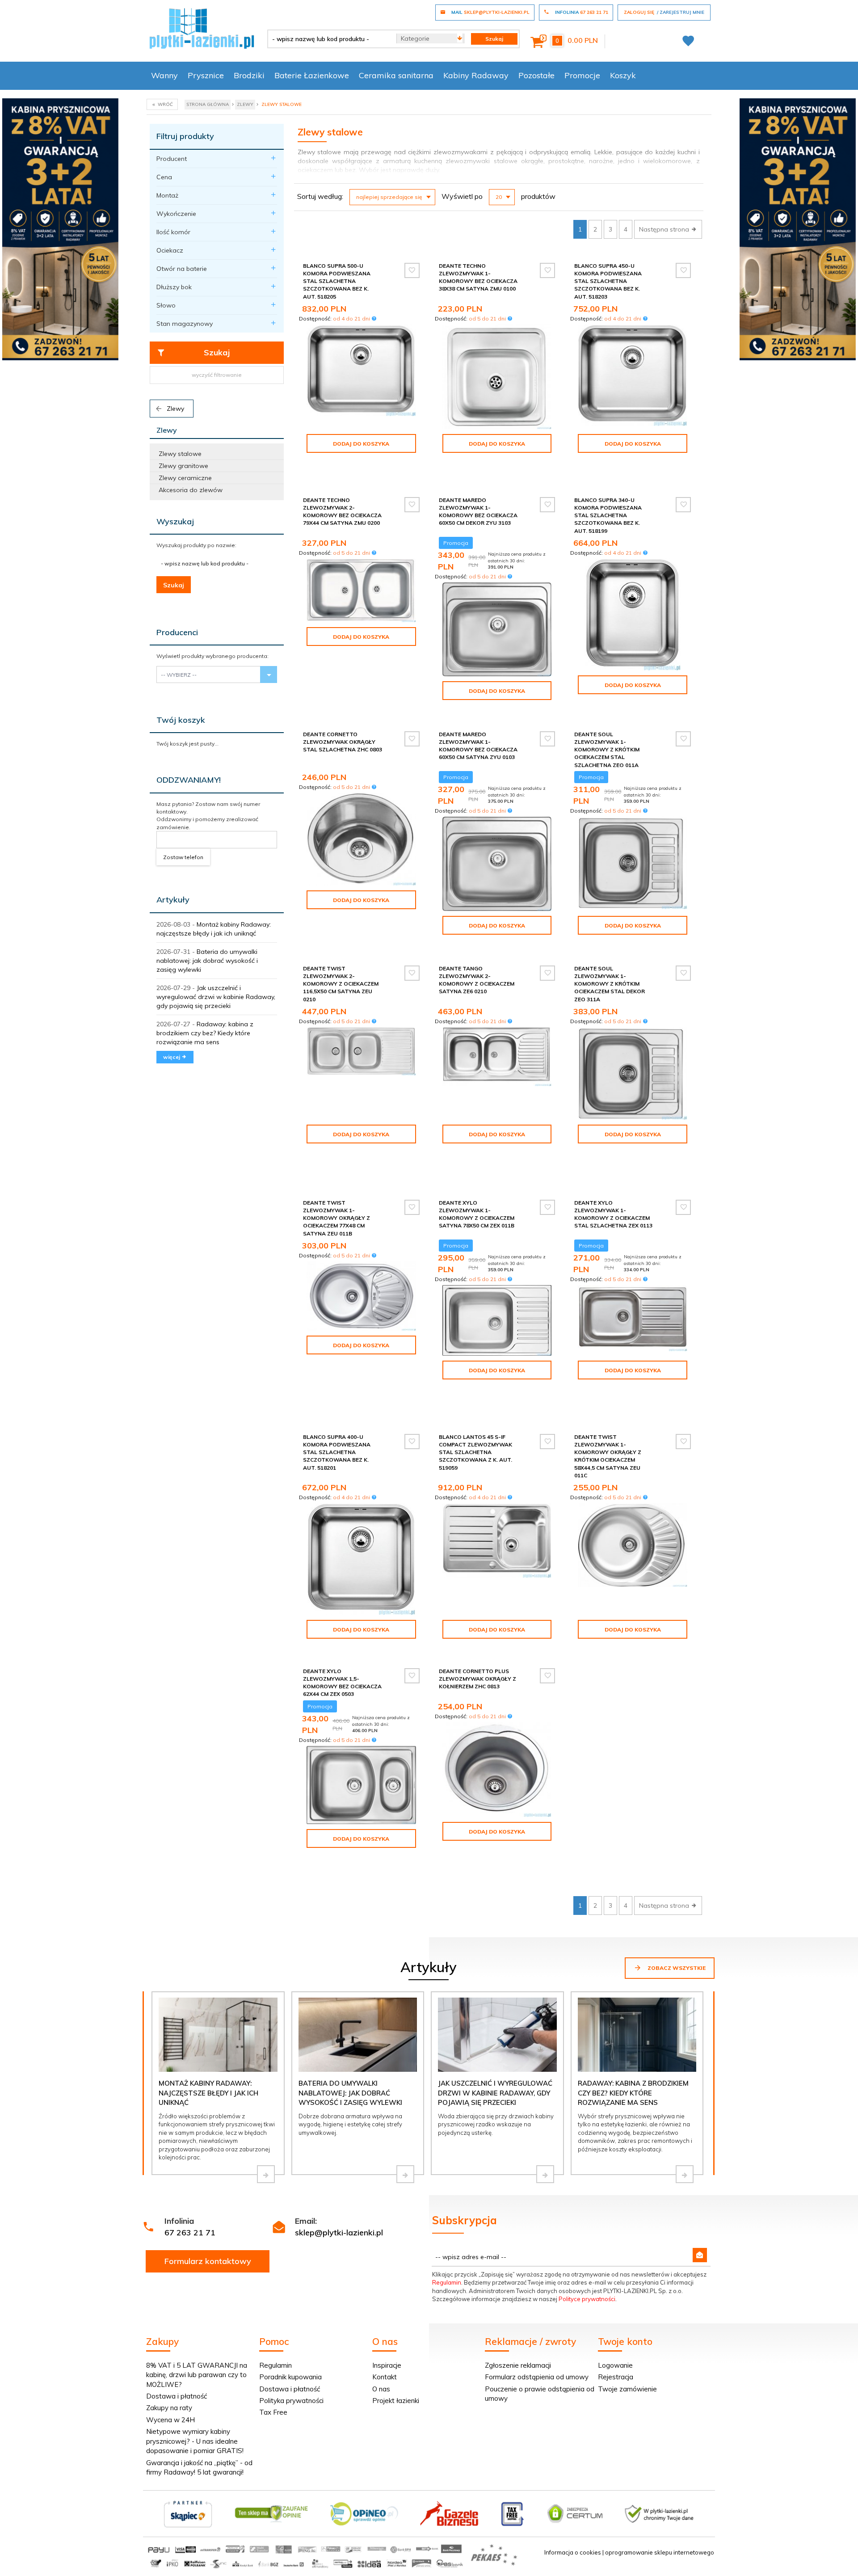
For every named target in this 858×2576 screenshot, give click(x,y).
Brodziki (249, 75)
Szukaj (217, 352)
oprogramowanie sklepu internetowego (660, 2552)
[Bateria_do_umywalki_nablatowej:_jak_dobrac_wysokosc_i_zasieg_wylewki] (405, 2174)
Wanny (164, 75)
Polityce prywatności (587, 2299)
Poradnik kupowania (290, 2377)
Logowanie (615, 2365)
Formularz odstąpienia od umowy (537, 2377)
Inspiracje (387, 2365)
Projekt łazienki (396, 2401)
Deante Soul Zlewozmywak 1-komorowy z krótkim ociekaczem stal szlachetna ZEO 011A (607, 750)
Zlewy (175, 409)
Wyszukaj (175, 521)
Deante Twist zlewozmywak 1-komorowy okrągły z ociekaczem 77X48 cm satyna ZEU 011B (336, 1218)
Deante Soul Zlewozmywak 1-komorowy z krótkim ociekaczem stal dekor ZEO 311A (610, 984)
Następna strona (665, 229)
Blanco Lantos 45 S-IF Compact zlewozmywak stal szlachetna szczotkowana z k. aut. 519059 (475, 1452)
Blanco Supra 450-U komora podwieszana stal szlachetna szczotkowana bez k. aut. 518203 (608, 281)
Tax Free (273, 2412)
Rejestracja (616, 2377)
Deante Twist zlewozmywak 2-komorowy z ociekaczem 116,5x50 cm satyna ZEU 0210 (341, 984)
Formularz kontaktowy (208, 2261)
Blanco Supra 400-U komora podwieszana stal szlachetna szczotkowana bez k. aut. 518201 (337, 1452)
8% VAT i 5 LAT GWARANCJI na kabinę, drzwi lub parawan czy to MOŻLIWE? (197, 2375)
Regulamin (447, 2282)
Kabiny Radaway (476, 75)
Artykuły (173, 900)
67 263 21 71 (190, 2232)
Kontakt (385, 2377)
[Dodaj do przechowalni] (412, 270)
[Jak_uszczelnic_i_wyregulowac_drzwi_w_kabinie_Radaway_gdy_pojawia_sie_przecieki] (545, 2174)
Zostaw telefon (183, 857)
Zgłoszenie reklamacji (518, 2365)
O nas (381, 2389)
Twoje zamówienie (627, 2389)
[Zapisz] (700, 2255)
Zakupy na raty (169, 2408)
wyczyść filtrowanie (217, 375)
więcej (172, 1057)
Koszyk (623, 75)
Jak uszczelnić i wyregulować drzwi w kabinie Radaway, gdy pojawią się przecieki (216, 997)
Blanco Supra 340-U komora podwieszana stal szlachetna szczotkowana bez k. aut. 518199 (608, 515)
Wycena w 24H (170, 2420)
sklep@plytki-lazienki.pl (339, 2232)
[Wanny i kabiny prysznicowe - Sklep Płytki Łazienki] (202, 28)
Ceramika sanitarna (396, 75)
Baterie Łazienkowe (312, 75)
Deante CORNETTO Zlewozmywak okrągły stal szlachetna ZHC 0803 (343, 742)
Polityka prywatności (291, 2401)
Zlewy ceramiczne (185, 478)
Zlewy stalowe (180, 454)
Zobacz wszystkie (676, 1968)
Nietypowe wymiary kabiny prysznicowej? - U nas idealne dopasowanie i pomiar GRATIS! (195, 2441)
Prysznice (206, 75)
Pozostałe (536, 75)
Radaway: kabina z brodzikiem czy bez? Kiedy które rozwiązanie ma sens (205, 1033)
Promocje (582, 75)
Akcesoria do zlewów (191, 490)
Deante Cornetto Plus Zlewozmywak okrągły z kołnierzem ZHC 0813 (477, 1679)
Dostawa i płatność (177, 2396)
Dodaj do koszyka (361, 444)
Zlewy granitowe (183, 466)
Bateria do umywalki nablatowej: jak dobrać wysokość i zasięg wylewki (207, 961)
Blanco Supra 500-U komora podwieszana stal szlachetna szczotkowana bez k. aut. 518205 (337, 281)
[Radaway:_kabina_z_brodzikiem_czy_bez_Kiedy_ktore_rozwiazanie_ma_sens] (685, 2174)
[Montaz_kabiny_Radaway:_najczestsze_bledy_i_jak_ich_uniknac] (266, 2174)
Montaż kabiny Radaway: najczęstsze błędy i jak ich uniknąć (208, 2093)
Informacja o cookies (573, 2552)
